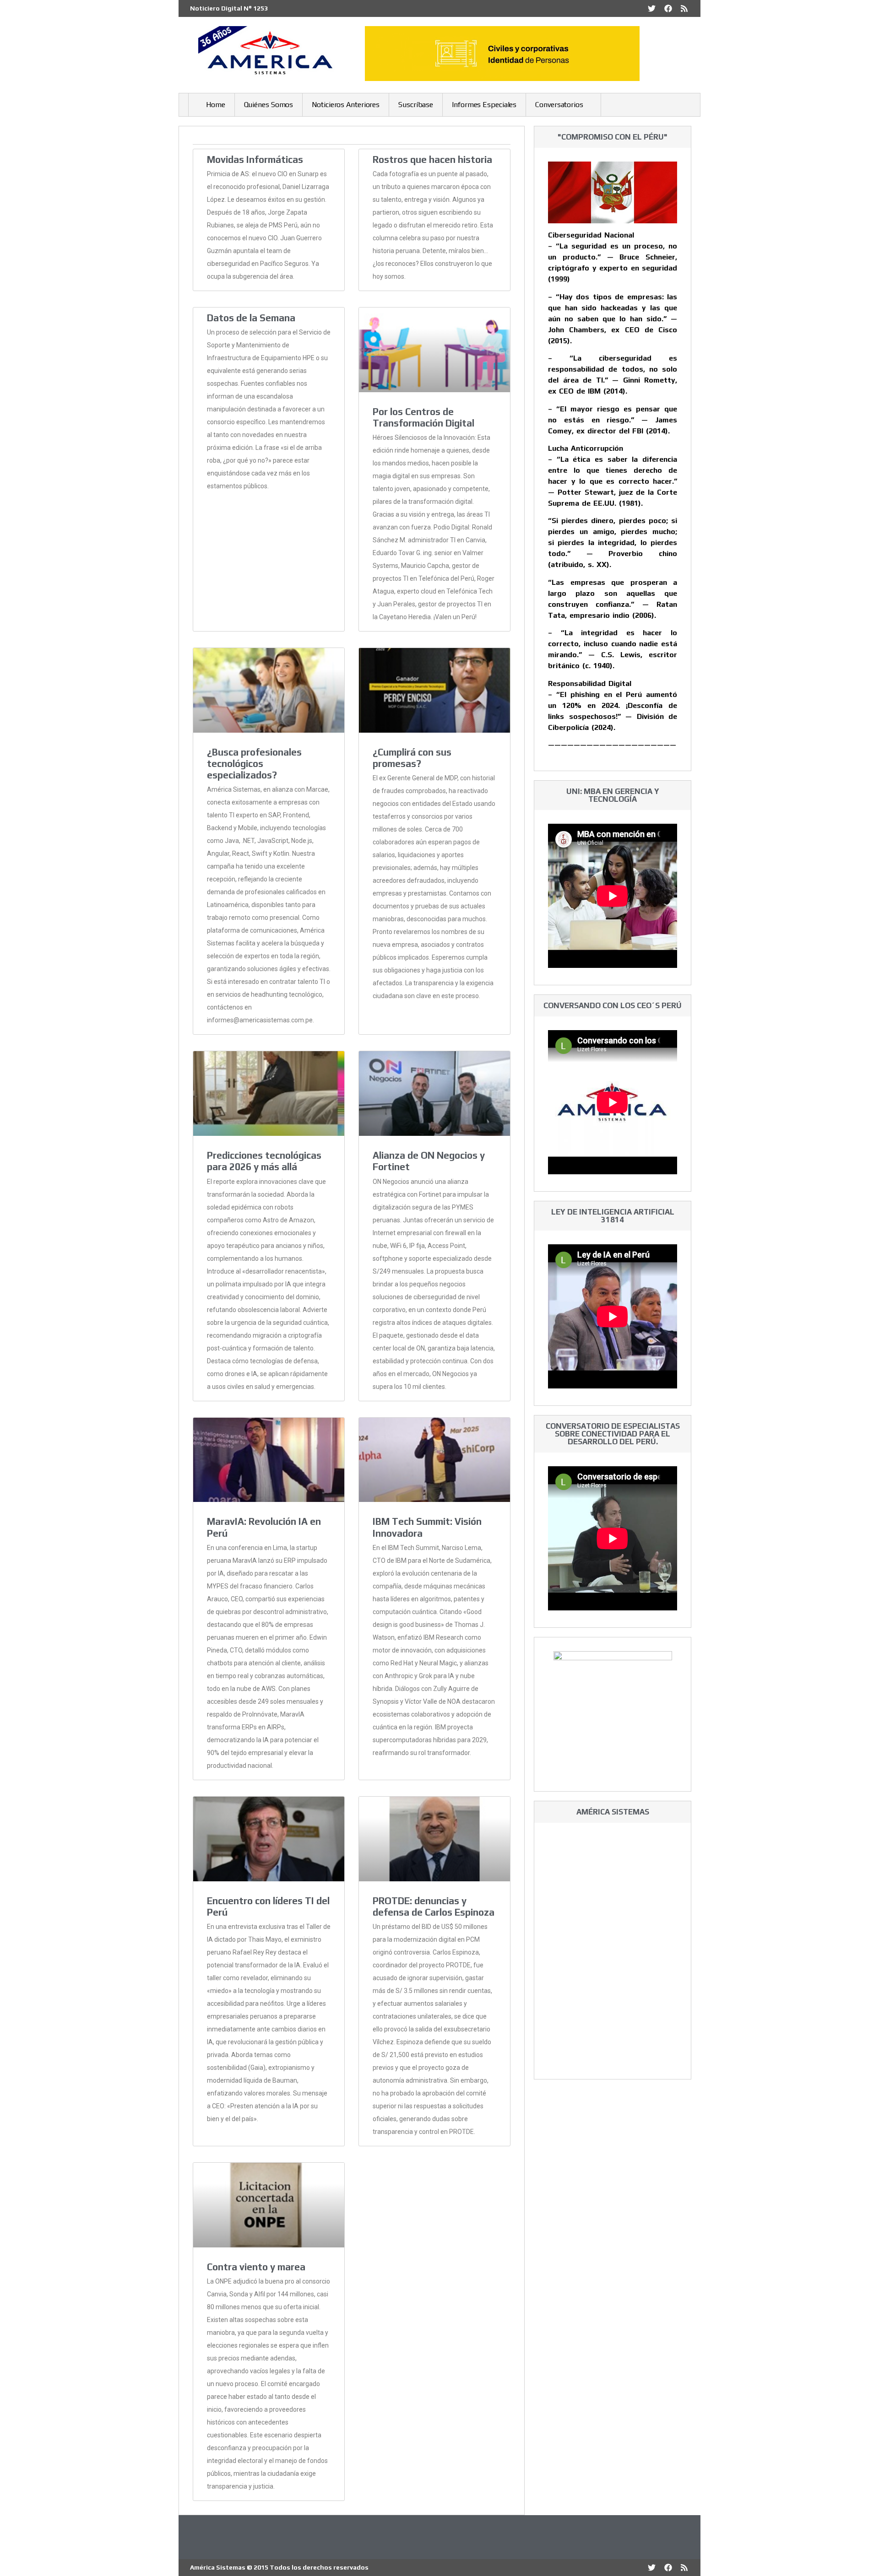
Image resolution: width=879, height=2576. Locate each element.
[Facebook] (668, 8)
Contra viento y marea (256, 2267)
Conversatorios (559, 105)
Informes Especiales (484, 105)
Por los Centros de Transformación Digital (423, 417)
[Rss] (684, 8)
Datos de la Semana (251, 318)
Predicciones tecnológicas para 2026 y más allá (264, 1161)
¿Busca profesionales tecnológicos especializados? (254, 764)
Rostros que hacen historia (432, 159)
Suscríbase (416, 105)
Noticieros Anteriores (346, 105)
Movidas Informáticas (255, 159)
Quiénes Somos (269, 105)
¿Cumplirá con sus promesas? (412, 758)
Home (216, 105)
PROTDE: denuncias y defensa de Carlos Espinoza (434, 1906)
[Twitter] (652, 8)
